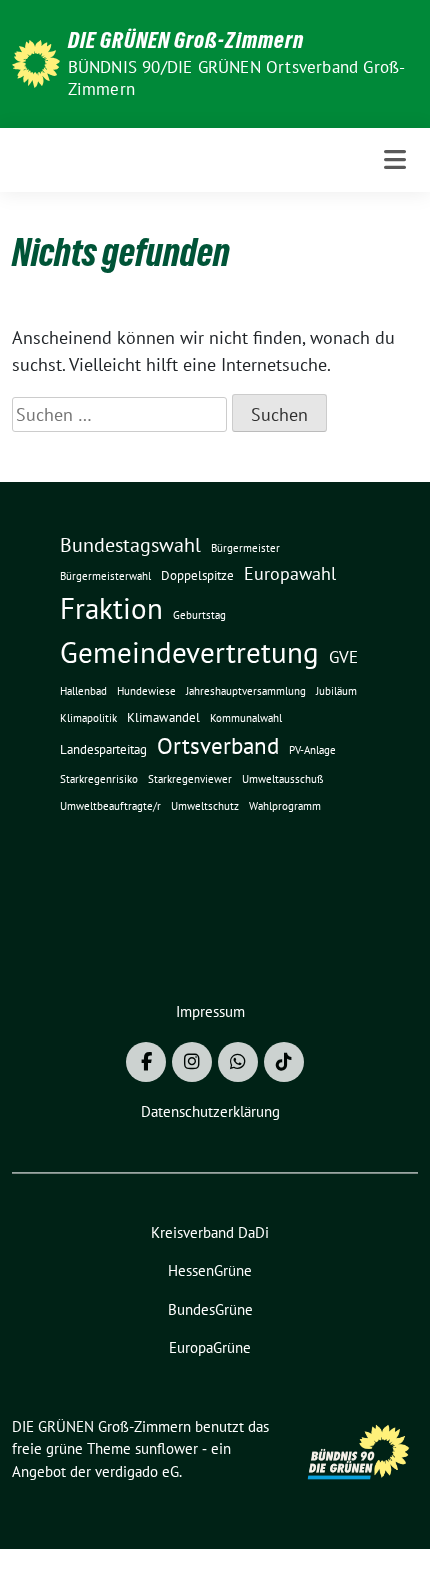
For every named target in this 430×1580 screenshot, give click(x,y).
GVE (343, 657)
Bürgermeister (245, 548)
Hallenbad (83, 691)
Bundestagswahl (130, 545)
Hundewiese (146, 691)
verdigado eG (137, 1471)
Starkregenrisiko (99, 779)
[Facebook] (146, 1062)
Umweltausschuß (283, 779)
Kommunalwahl (246, 718)
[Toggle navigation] (395, 159)
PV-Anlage (312, 750)
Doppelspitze (197, 575)
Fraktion (111, 608)
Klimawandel (163, 717)
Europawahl (290, 573)
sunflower (166, 1448)
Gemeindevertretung (189, 652)
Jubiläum (336, 691)
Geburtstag (199, 615)
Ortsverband (218, 745)
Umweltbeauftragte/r (110, 806)
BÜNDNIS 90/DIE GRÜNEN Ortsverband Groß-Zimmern (237, 78)
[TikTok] (284, 1062)
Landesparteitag (103, 749)
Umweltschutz (205, 806)
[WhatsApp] (238, 1062)
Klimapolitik (88, 718)
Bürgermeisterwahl (105, 576)
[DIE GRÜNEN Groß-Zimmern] (36, 61)
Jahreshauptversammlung (246, 691)
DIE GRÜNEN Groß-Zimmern (186, 40)
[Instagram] (192, 1062)
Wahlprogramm (285, 806)
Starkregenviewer (190, 779)
